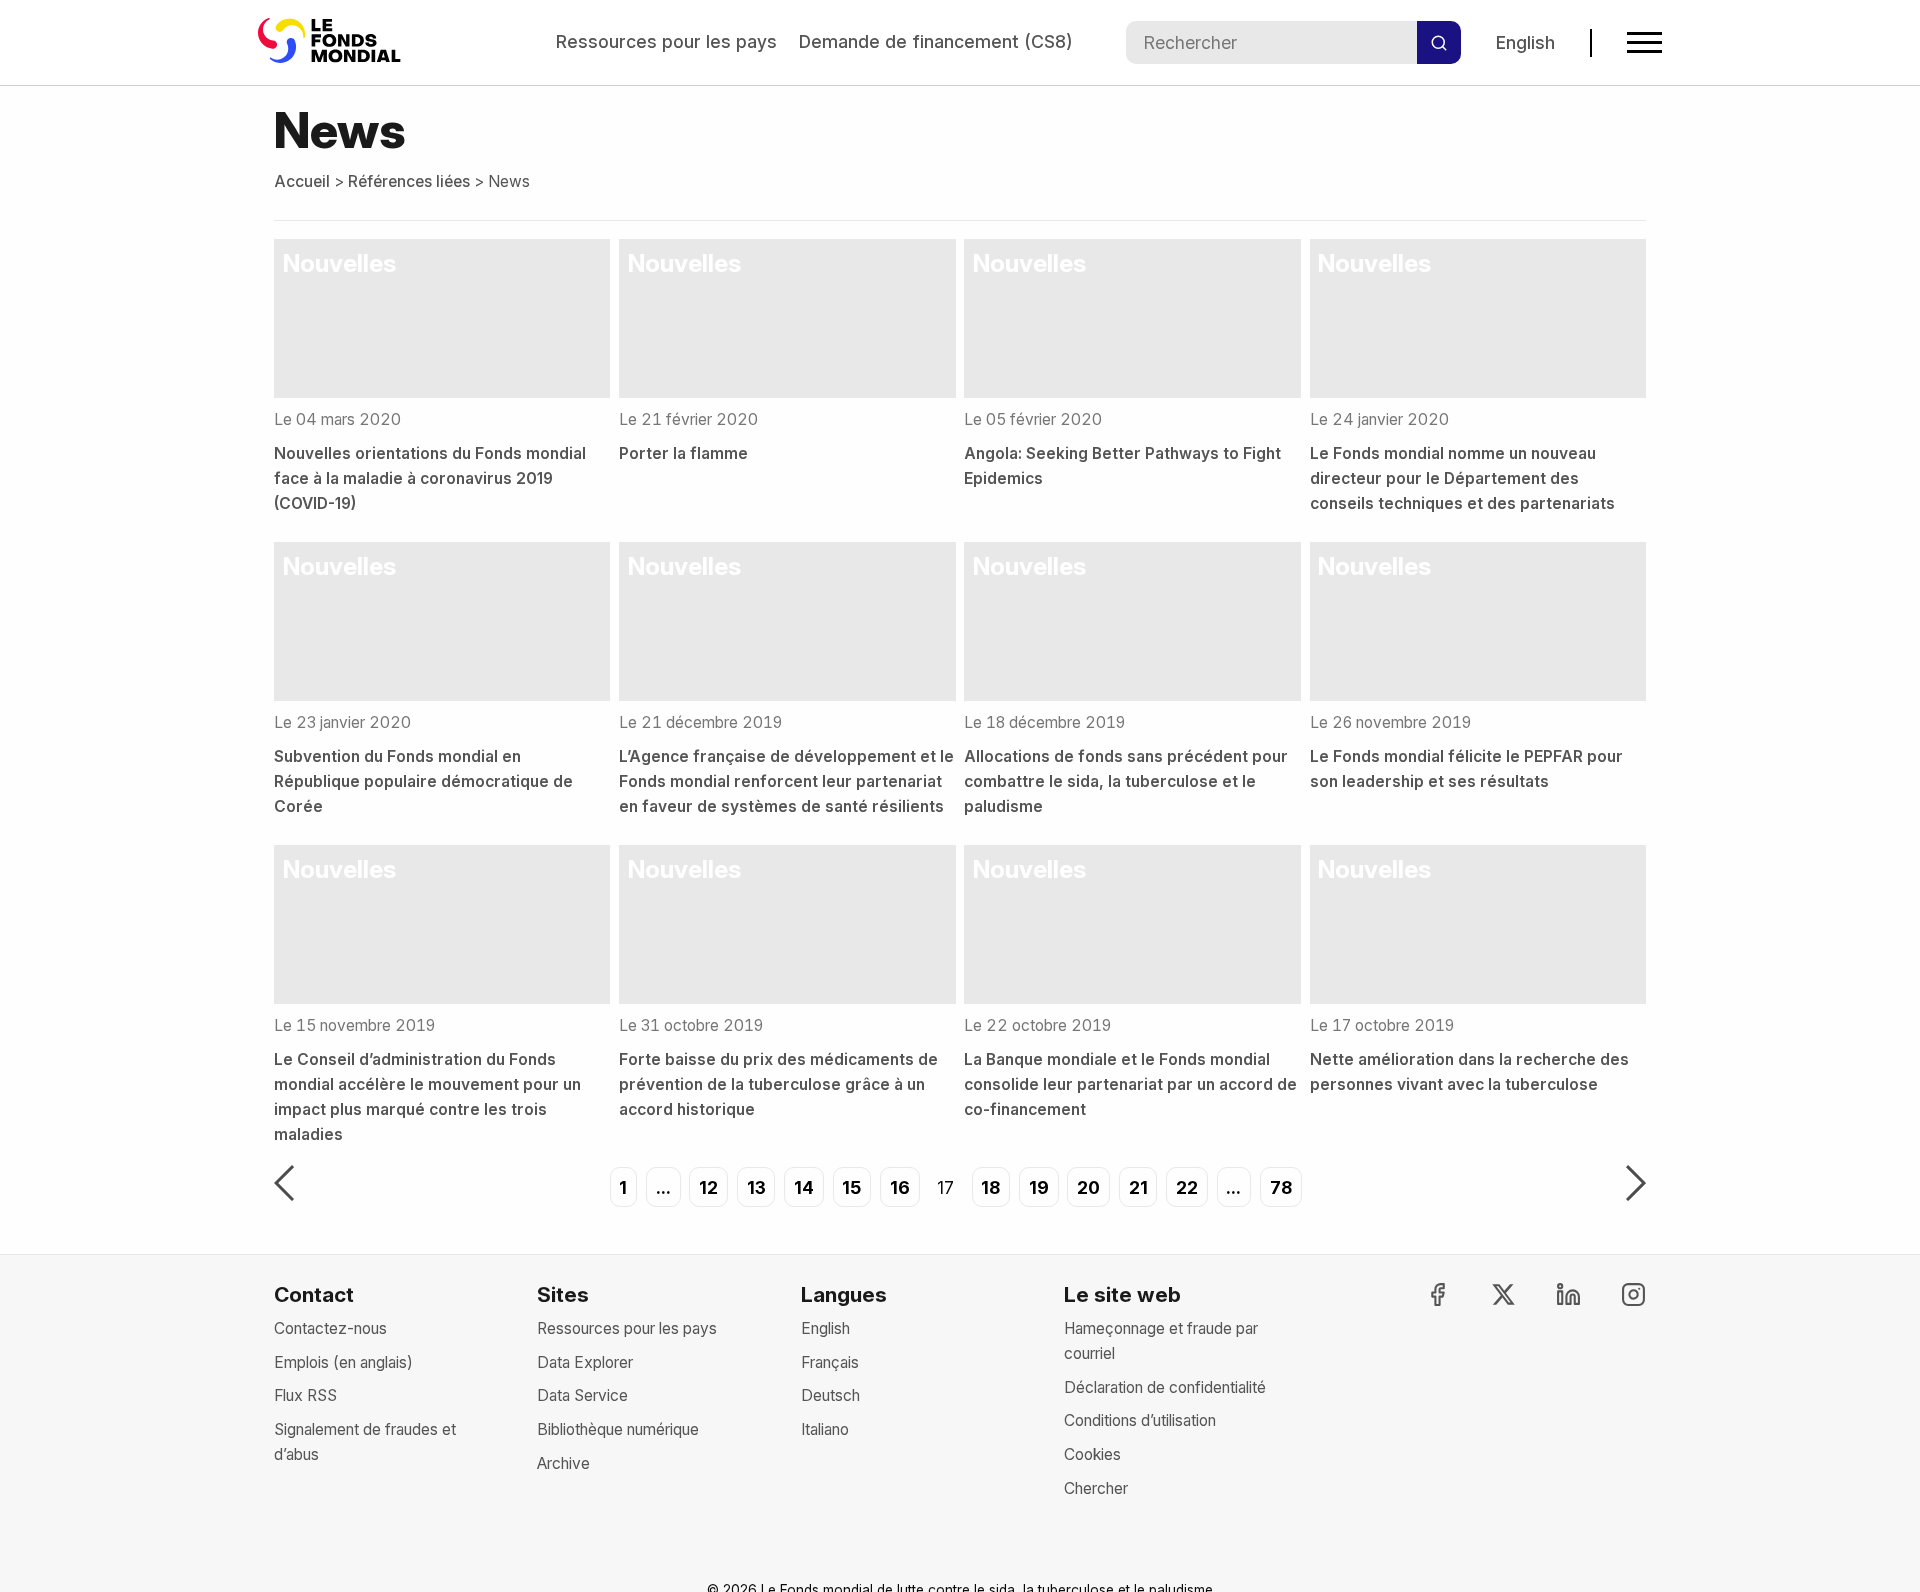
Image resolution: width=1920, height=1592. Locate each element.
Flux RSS (305, 1395)
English (1525, 42)
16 (900, 1187)
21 (1138, 1187)
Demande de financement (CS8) (936, 41)
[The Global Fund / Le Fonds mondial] (333, 43)
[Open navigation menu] (1644, 42)
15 (851, 1187)
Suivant (1636, 1185)
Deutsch (830, 1395)
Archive (563, 1463)
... (663, 1187)
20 (1088, 1187)
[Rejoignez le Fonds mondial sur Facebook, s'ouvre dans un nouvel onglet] (1420, 1294)
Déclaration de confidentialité (1165, 1387)
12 (708, 1187)
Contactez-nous (330, 1328)
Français (830, 1362)
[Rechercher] (1439, 42)
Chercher (1096, 1488)
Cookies (1092, 1454)
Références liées (409, 181)
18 (990, 1187)
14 (804, 1187)
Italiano (825, 1429)
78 (1281, 1187)
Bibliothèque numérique (618, 1429)
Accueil (302, 181)
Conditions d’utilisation (1140, 1420)
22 (1187, 1187)
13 (756, 1187)
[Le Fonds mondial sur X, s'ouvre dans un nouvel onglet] (1485, 1294)
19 (1039, 1187)
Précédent (284, 1185)
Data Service (582, 1395)
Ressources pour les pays (666, 41)
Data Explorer (585, 1362)
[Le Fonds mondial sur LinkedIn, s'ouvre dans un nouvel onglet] (1551, 1294)
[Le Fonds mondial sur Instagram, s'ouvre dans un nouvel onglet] (1616, 1294)
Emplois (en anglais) (343, 1362)
